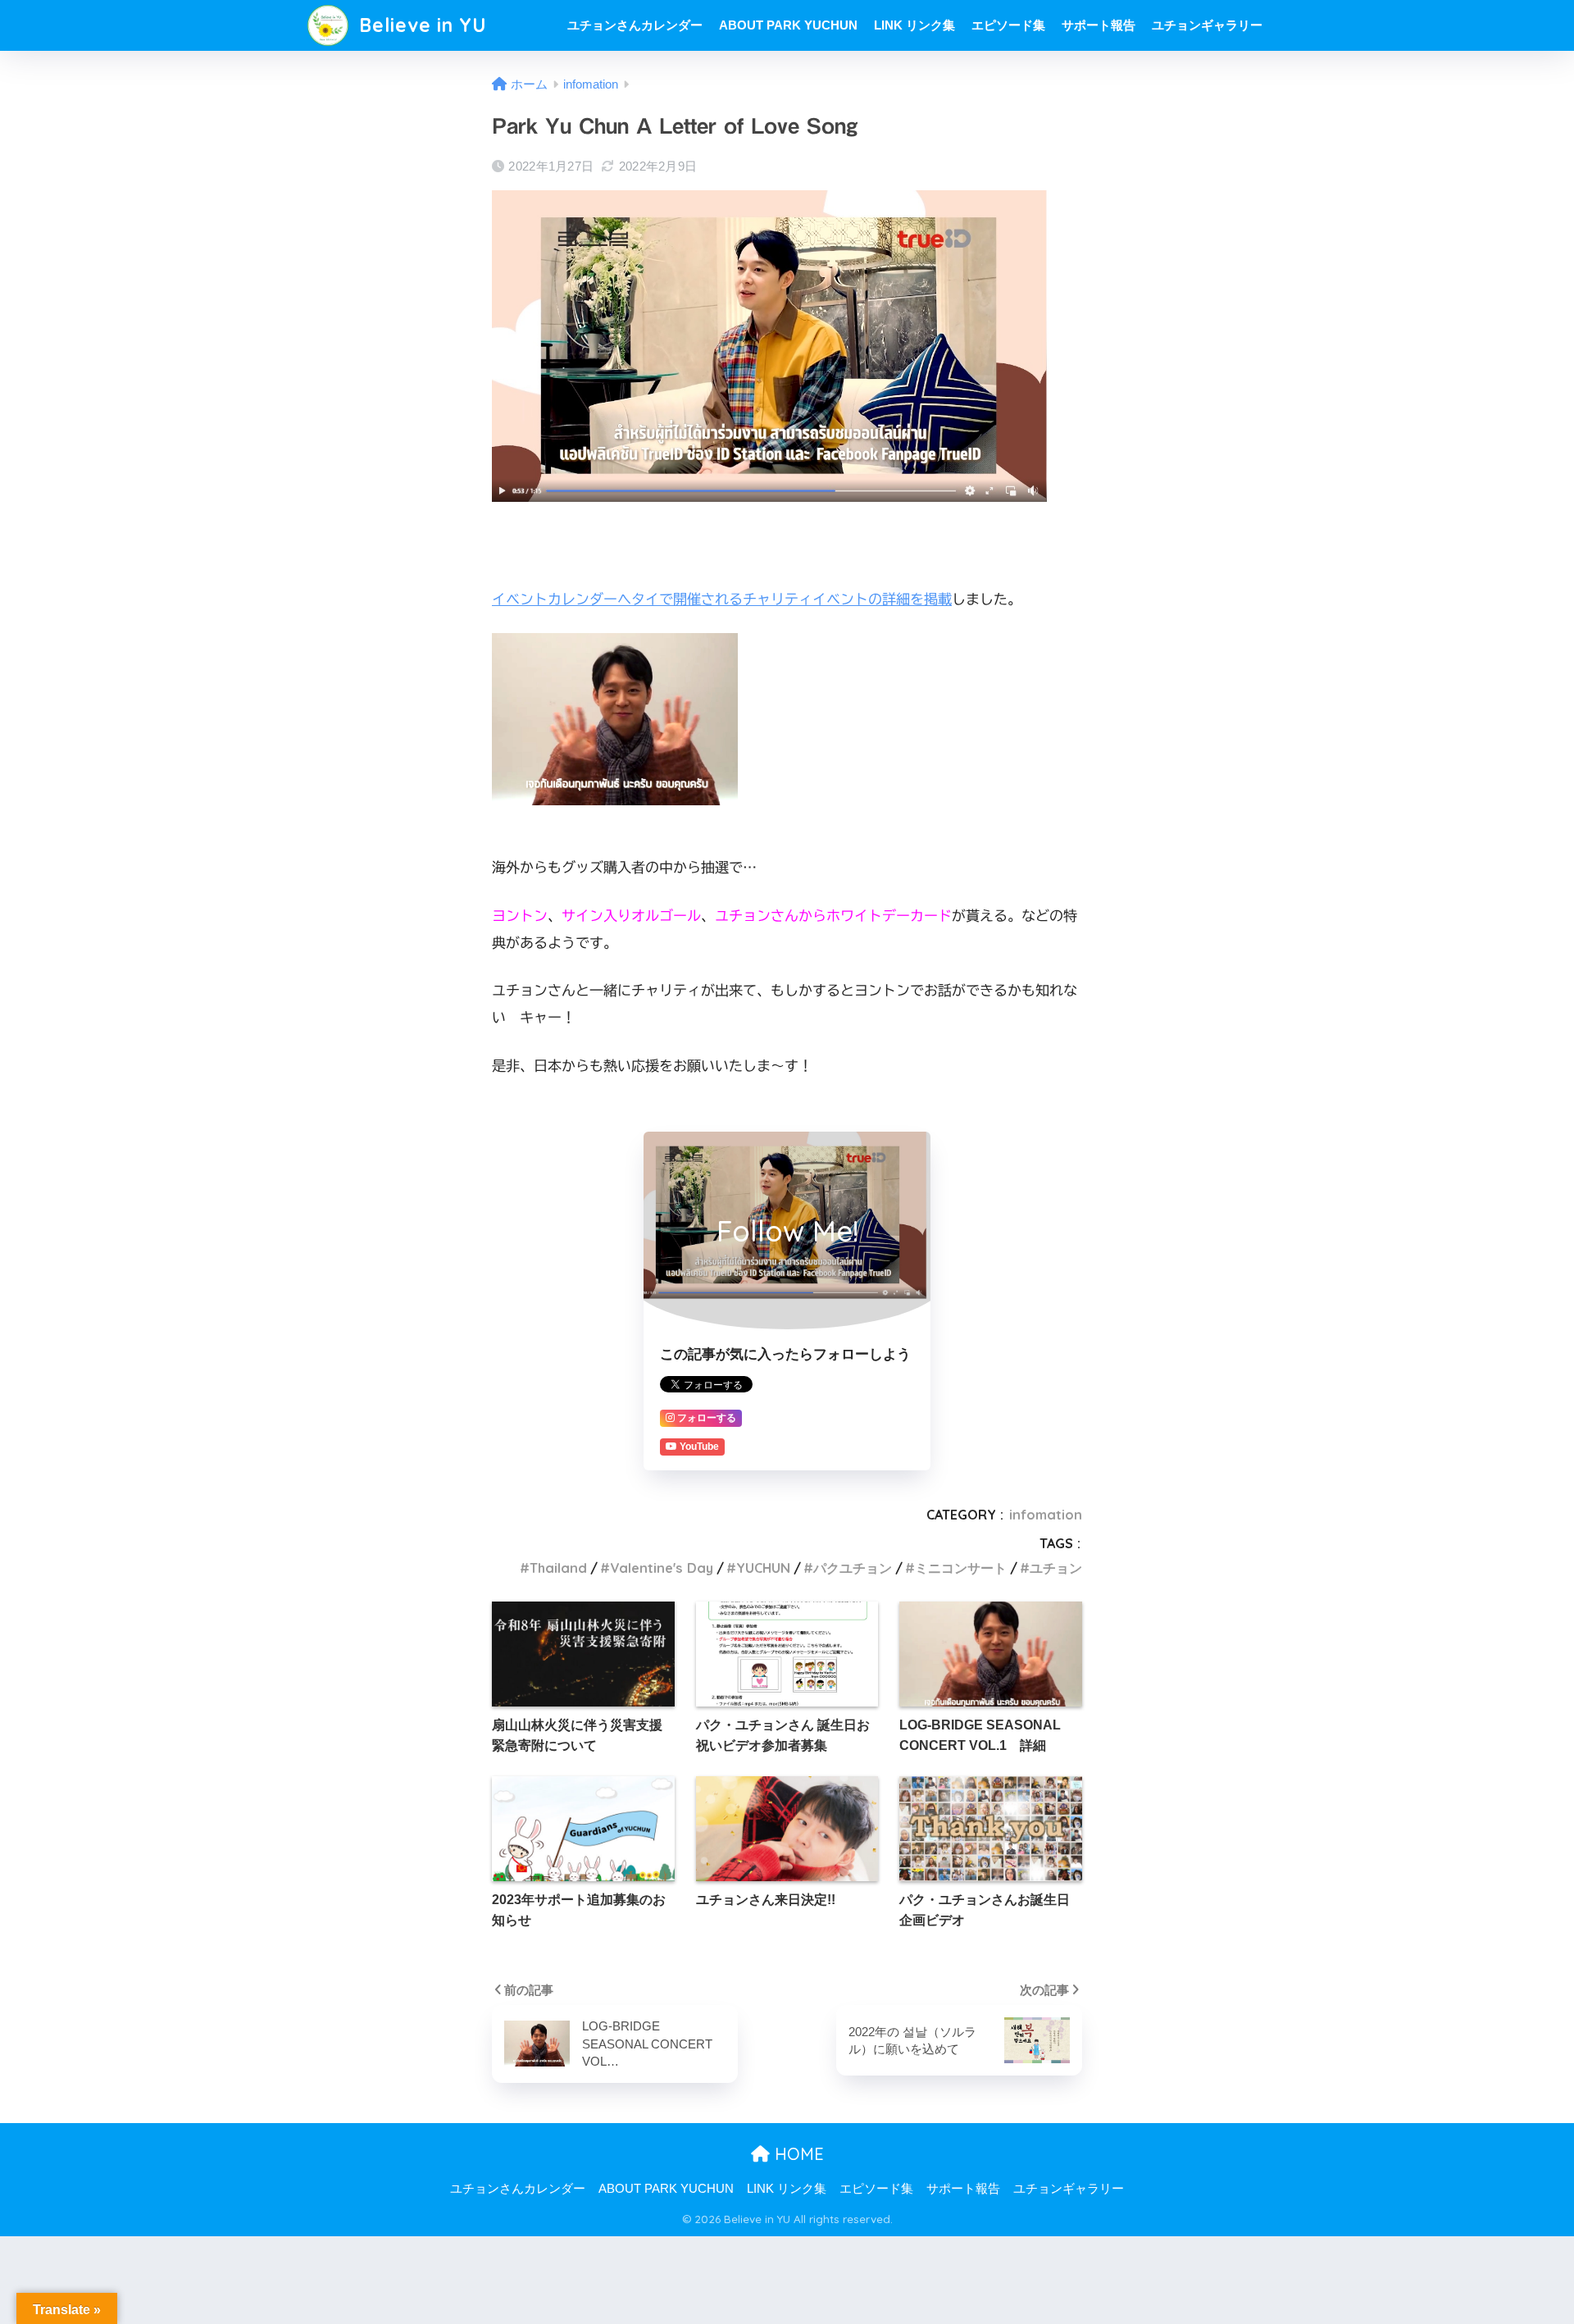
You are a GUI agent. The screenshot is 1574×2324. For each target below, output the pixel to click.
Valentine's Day (662, 1568)
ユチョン (1056, 1568)
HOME (797, 2154)
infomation (1046, 1515)
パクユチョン (853, 1568)
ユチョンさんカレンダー (635, 25)
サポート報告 (1099, 25)
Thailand (558, 1568)
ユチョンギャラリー (1207, 25)
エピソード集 (1008, 25)
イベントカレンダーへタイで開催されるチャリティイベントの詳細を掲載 (722, 599)
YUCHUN (763, 1568)
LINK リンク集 (914, 25)
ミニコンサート (961, 1568)
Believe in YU (420, 25)
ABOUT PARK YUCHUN (788, 25)
